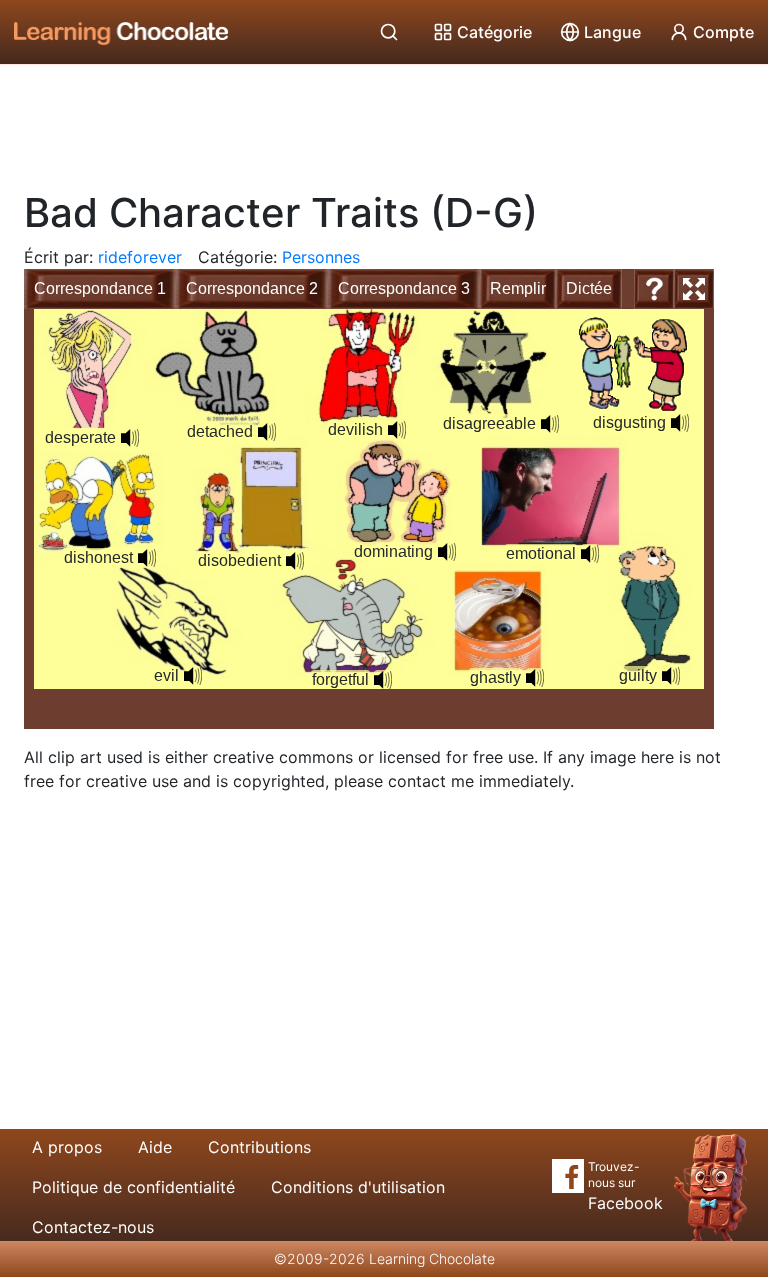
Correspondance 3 (404, 288)
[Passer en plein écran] (694, 289)
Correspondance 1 (100, 288)
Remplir (518, 288)
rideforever (140, 257)
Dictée (589, 288)
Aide (155, 1147)
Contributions (259, 1147)
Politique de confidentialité (133, 1187)
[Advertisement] (384, 120)
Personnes (321, 257)
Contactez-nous (93, 1227)
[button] (130, 438)
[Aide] (654, 289)
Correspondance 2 (252, 288)
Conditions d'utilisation (358, 1187)
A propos (67, 1147)
